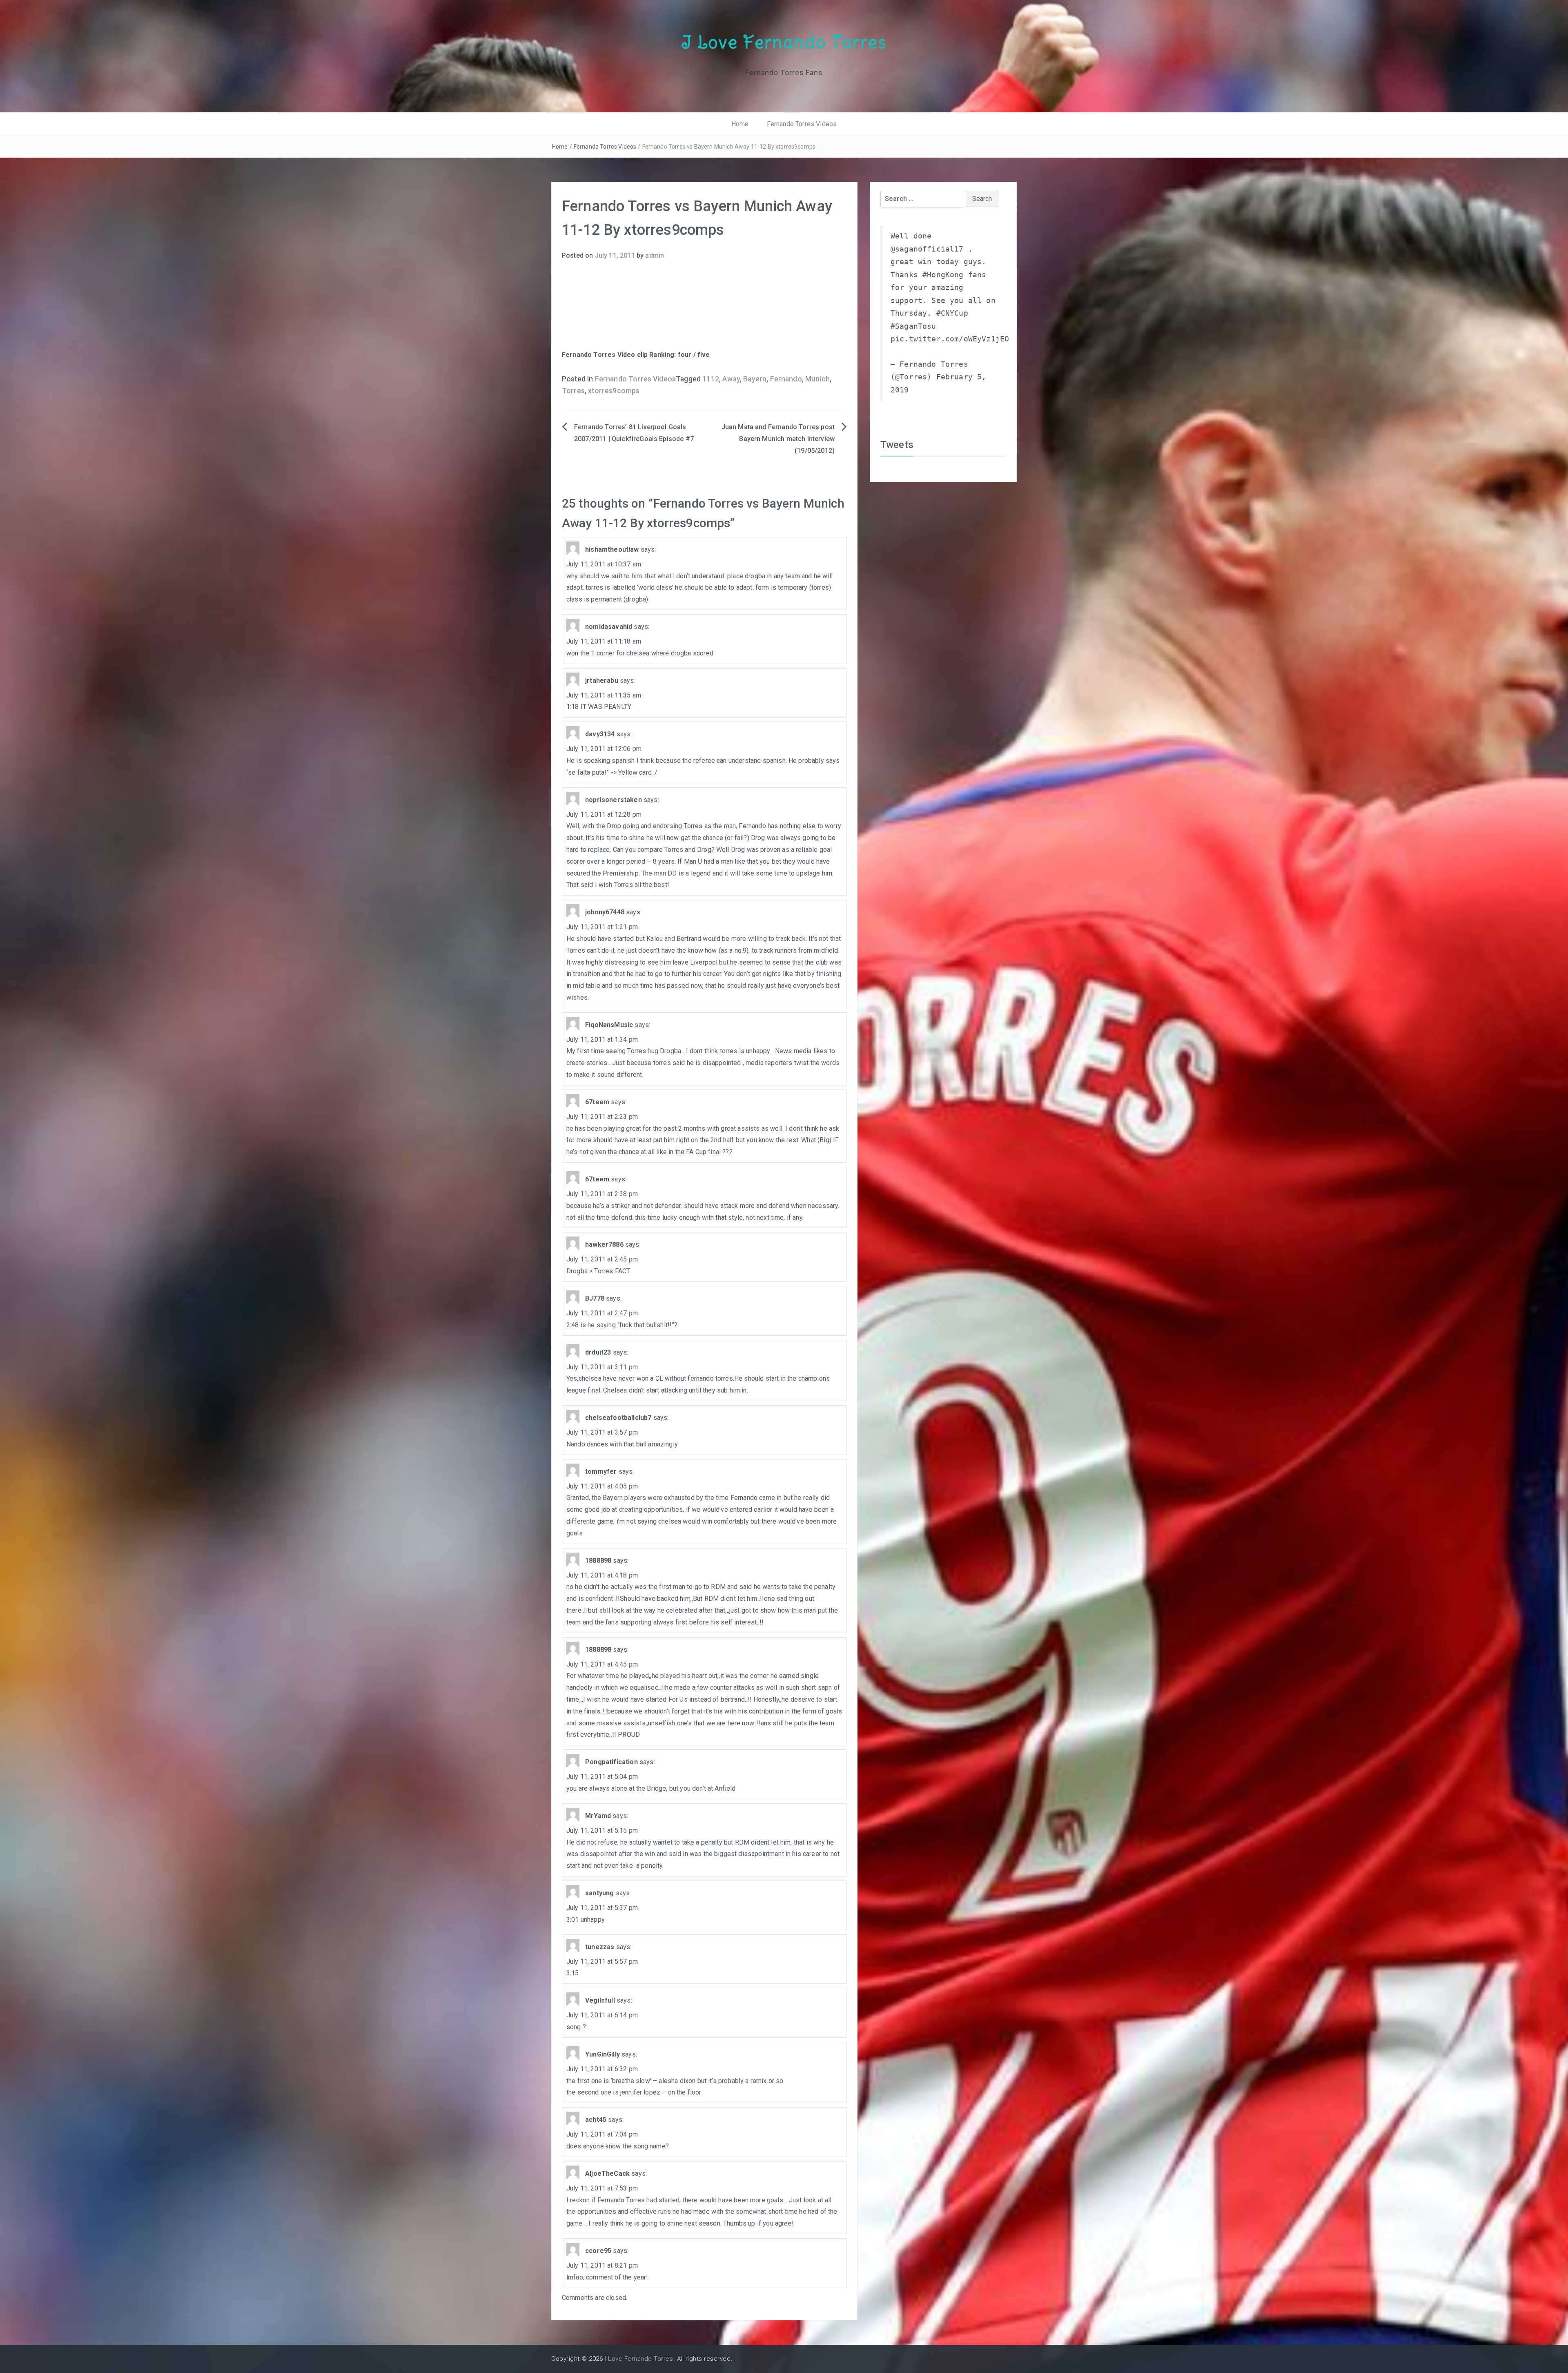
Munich (817, 379)
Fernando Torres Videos (802, 124)
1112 (711, 379)
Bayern (755, 379)
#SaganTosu (913, 326)
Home (740, 124)
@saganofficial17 (927, 249)
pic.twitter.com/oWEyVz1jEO (950, 339)
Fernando (786, 379)
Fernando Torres (589, 355)
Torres (573, 391)
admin (655, 255)
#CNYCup (952, 313)
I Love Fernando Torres (784, 42)
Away (731, 379)
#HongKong (943, 275)
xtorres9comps (614, 391)
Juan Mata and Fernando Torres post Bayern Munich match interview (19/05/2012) (778, 439)
